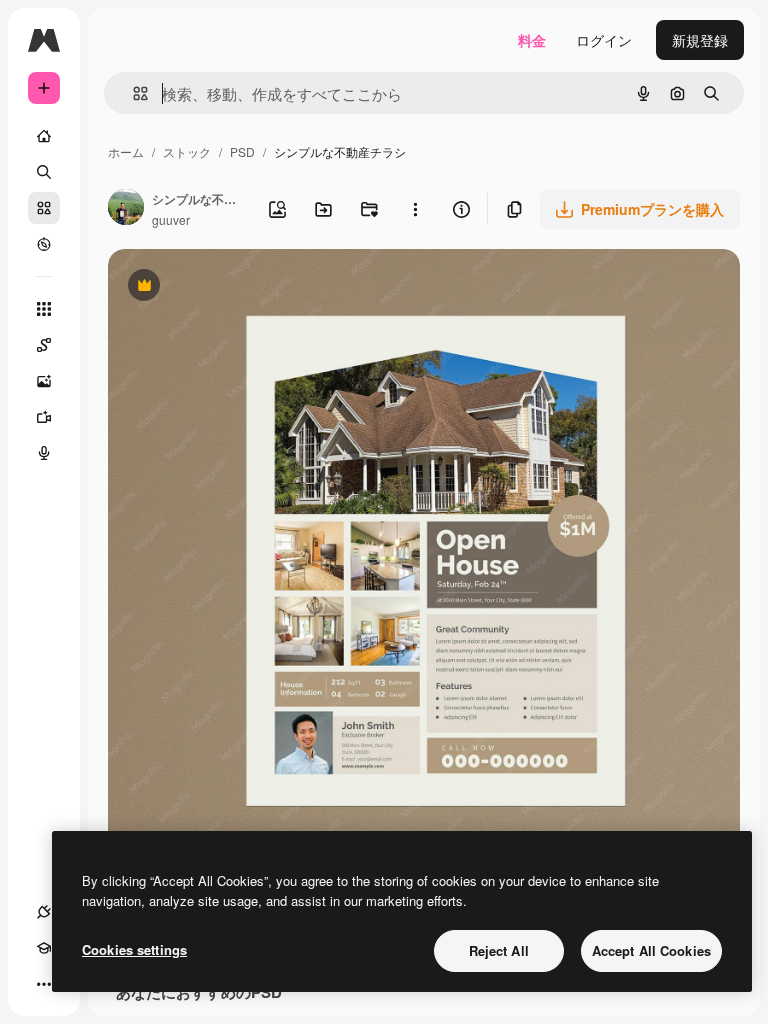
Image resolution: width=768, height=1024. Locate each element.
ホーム (126, 151)
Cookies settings (134, 949)
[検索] (44, 172)
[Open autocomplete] (132, 93)
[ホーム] (44, 136)
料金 (532, 40)
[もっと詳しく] (44, 244)
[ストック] (44, 208)
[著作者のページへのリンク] (126, 209)
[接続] (44, 912)
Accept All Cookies (651, 950)
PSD (242, 151)
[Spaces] (44, 345)
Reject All (499, 950)
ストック (187, 151)
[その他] (44, 984)
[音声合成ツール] (44, 453)
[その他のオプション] (415, 209)
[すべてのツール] (44, 309)
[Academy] (44, 948)
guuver (171, 219)
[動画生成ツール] (44, 417)
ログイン (604, 40)
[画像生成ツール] (44, 381)
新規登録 (700, 40)
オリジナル (245, 287)
